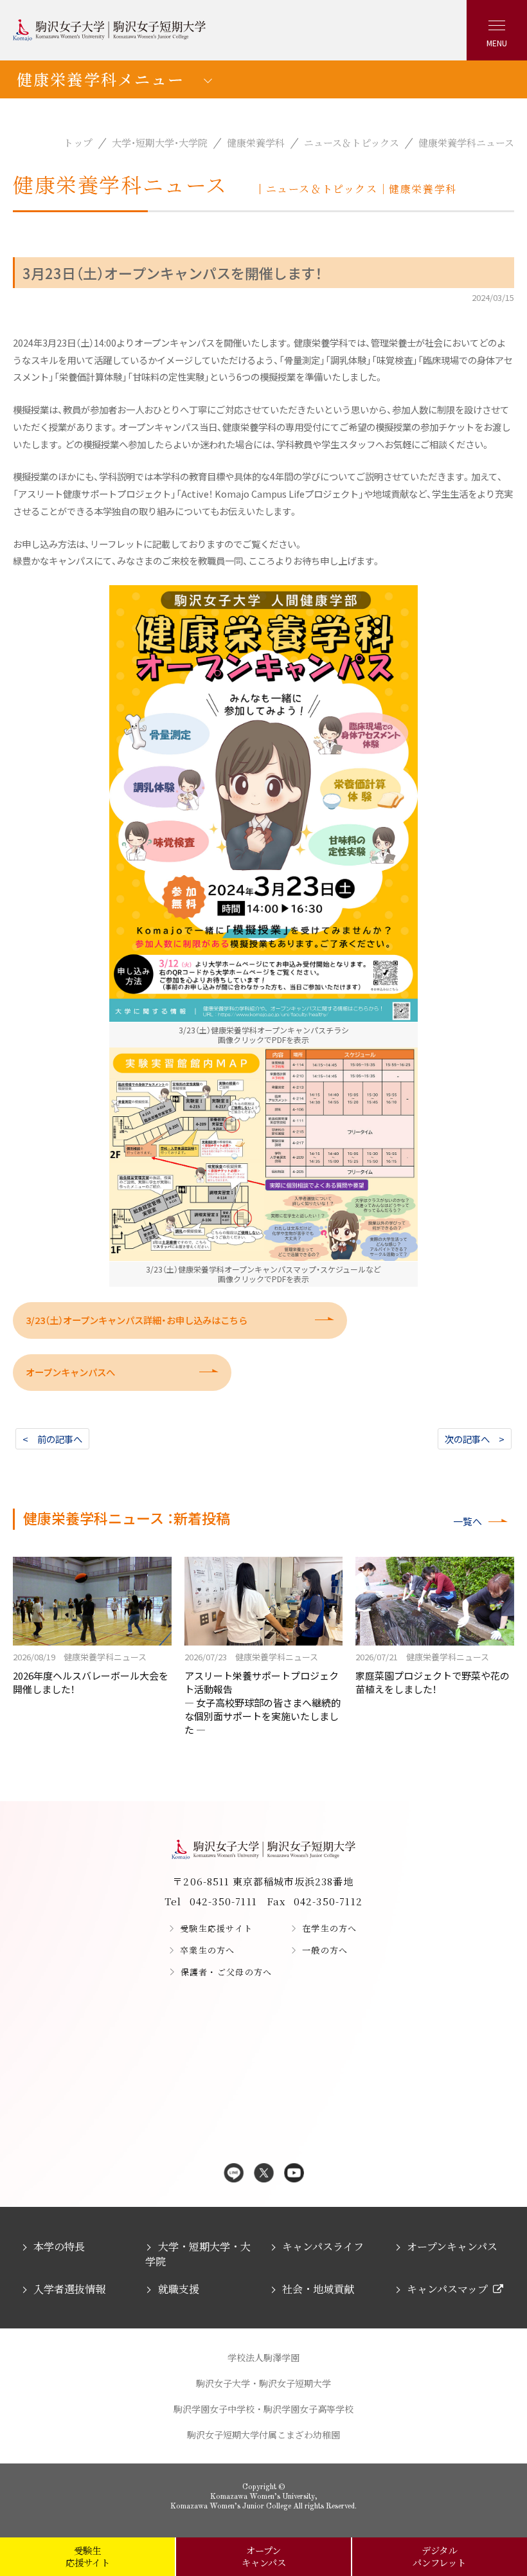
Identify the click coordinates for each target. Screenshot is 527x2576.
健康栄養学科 (256, 142)
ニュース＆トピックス (352, 142)
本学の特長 (59, 2246)
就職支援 (178, 2289)
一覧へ (468, 1521)
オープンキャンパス (452, 2246)
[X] (264, 2174)
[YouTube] (294, 2174)
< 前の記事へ (52, 1439)
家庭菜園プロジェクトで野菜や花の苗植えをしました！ (433, 1673)
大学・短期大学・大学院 (160, 142)
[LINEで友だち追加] (234, 2174)
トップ (78, 142)
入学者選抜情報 (69, 2289)
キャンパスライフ (323, 2246)
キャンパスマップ (447, 2289)
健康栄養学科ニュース (466, 142)
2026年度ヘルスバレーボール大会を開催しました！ (91, 1673)
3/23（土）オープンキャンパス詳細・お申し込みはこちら (137, 1320)
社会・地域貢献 (318, 2289)
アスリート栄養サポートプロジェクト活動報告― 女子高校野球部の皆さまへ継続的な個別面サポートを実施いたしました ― (263, 1693)
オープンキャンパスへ (70, 1372)
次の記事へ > (475, 1439)
